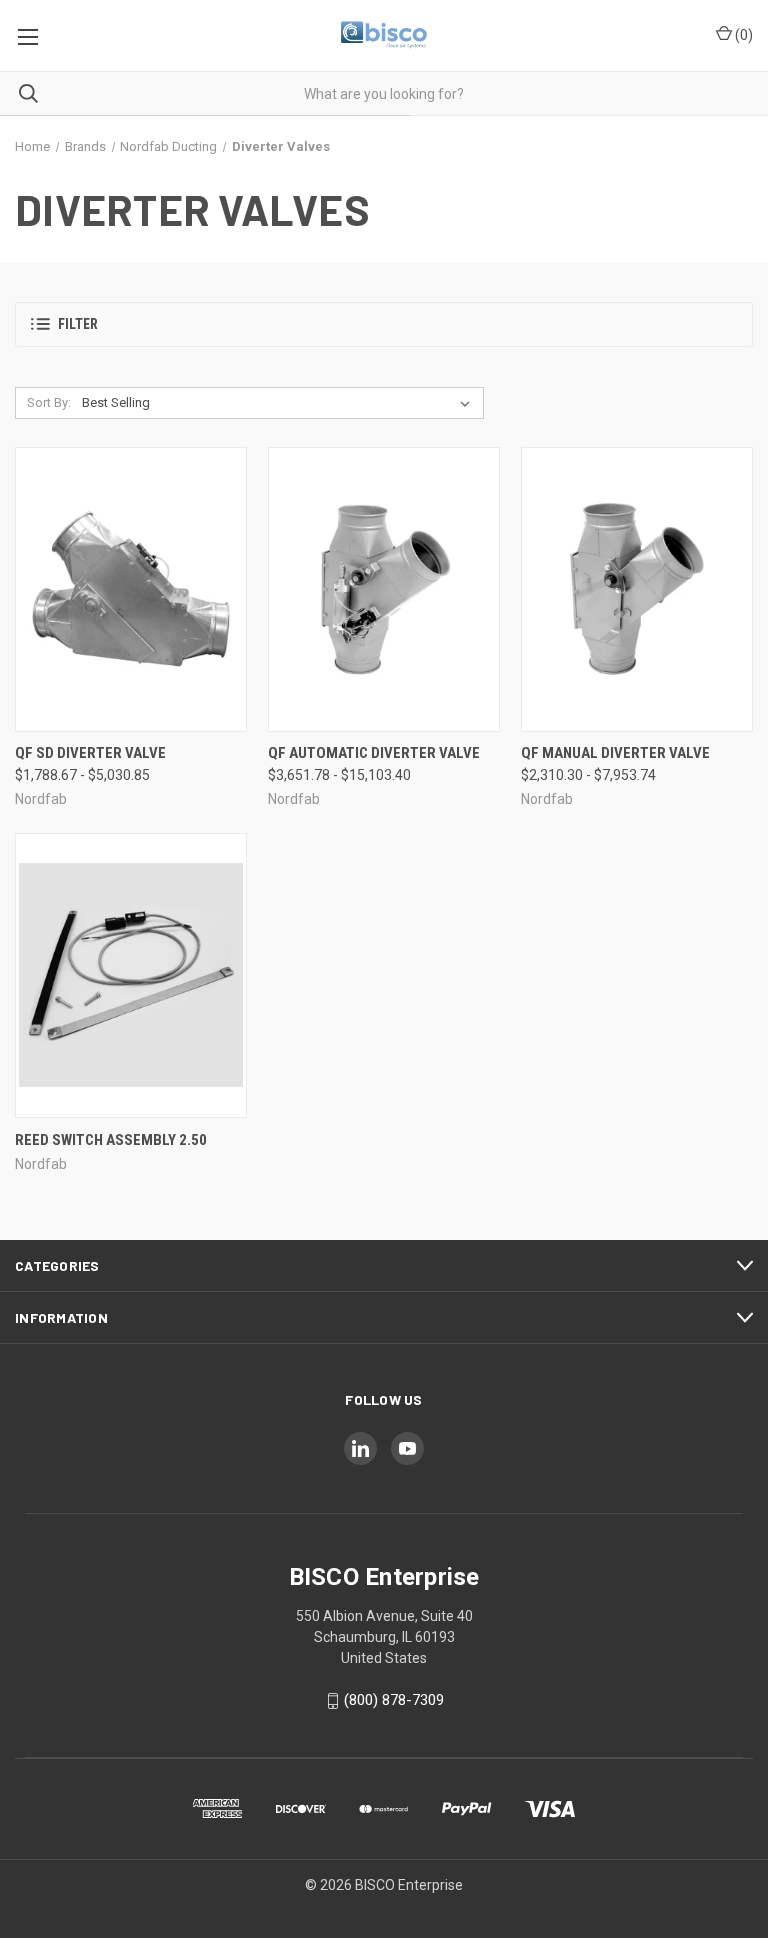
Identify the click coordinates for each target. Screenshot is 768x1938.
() (742, 35)
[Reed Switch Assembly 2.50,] (131, 975)
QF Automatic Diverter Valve (374, 753)
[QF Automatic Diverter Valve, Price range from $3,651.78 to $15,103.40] (384, 589)
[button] (384, 324)
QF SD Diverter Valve (90, 753)
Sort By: (49, 402)
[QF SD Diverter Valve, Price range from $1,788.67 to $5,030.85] (131, 589)
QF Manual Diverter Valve (615, 753)
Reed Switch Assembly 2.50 (111, 1140)
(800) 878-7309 (394, 1700)
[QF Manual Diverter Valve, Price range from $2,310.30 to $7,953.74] (637, 589)
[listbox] (280, 403)
